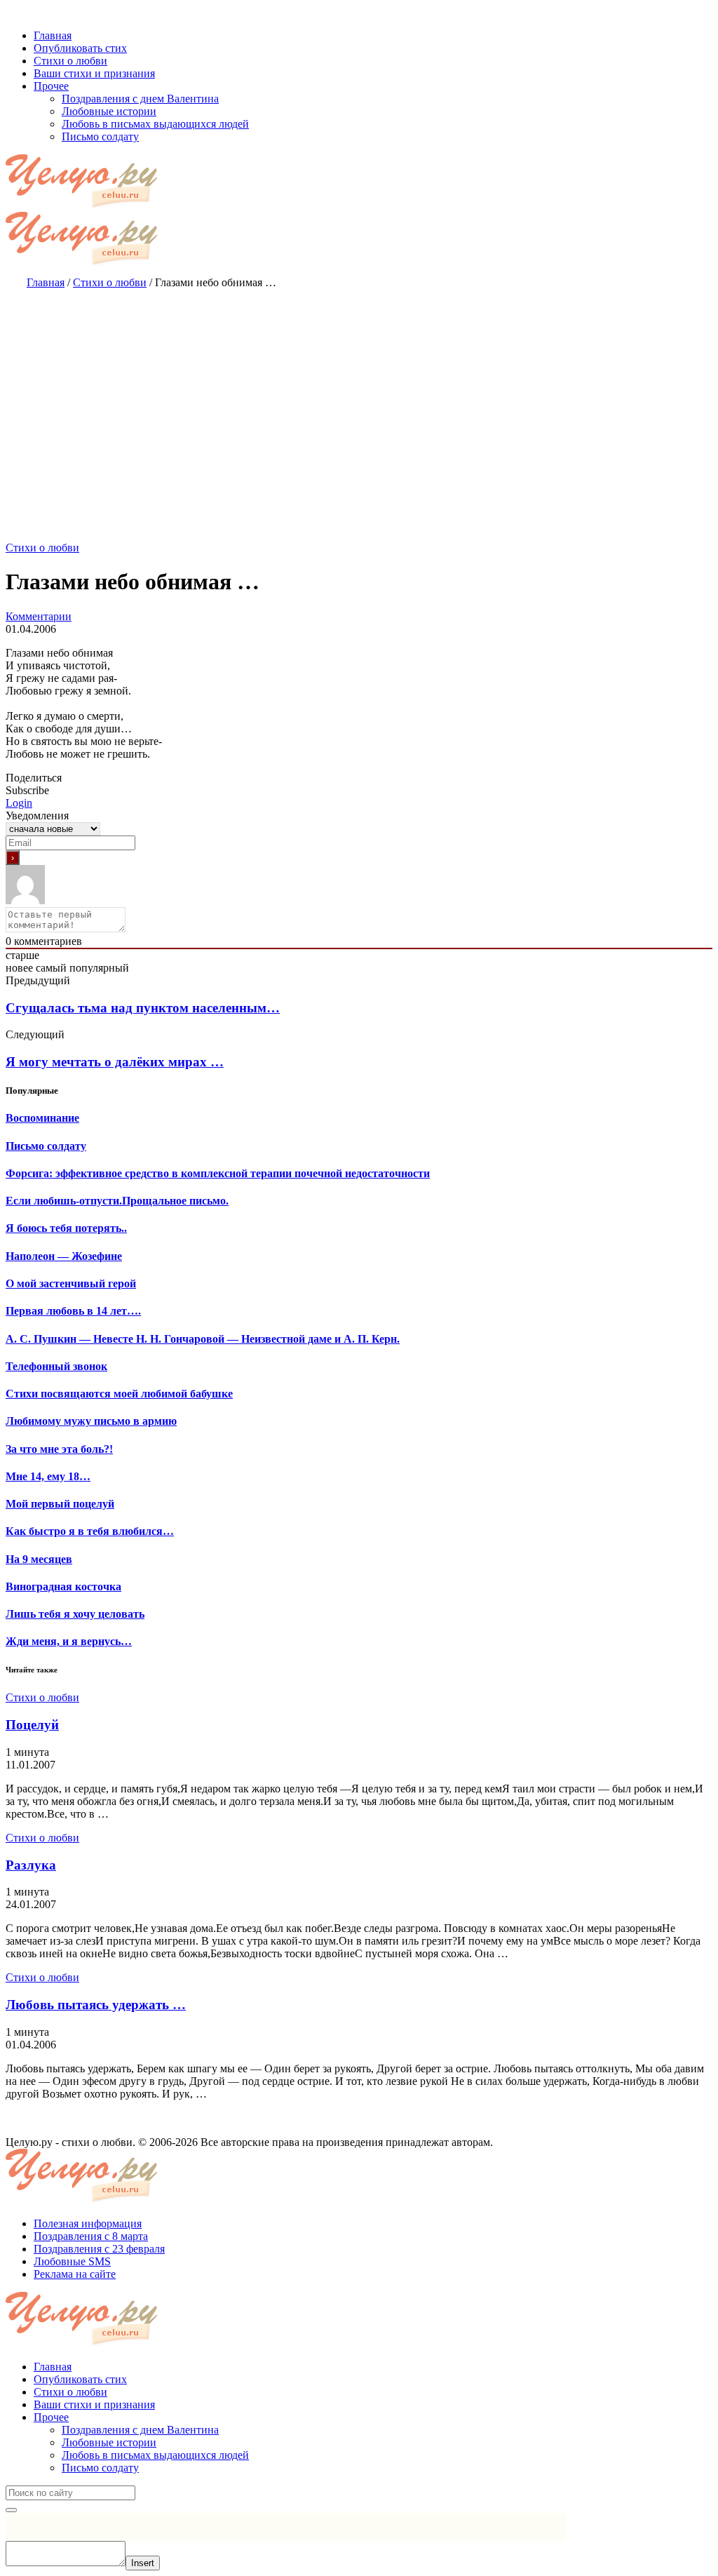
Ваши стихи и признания (94, 2404)
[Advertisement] (359, 401)
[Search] (11, 2510)
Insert (143, 2563)
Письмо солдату (100, 2468)
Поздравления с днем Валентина (140, 2430)
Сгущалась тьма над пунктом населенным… (143, 1008)
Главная (53, 2367)
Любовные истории (109, 2442)
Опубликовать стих (80, 2379)
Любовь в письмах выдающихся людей (155, 2455)
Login (19, 803)
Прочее (51, 2417)
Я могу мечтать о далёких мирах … (115, 1062)
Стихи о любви (42, 548)
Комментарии (39, 616)
